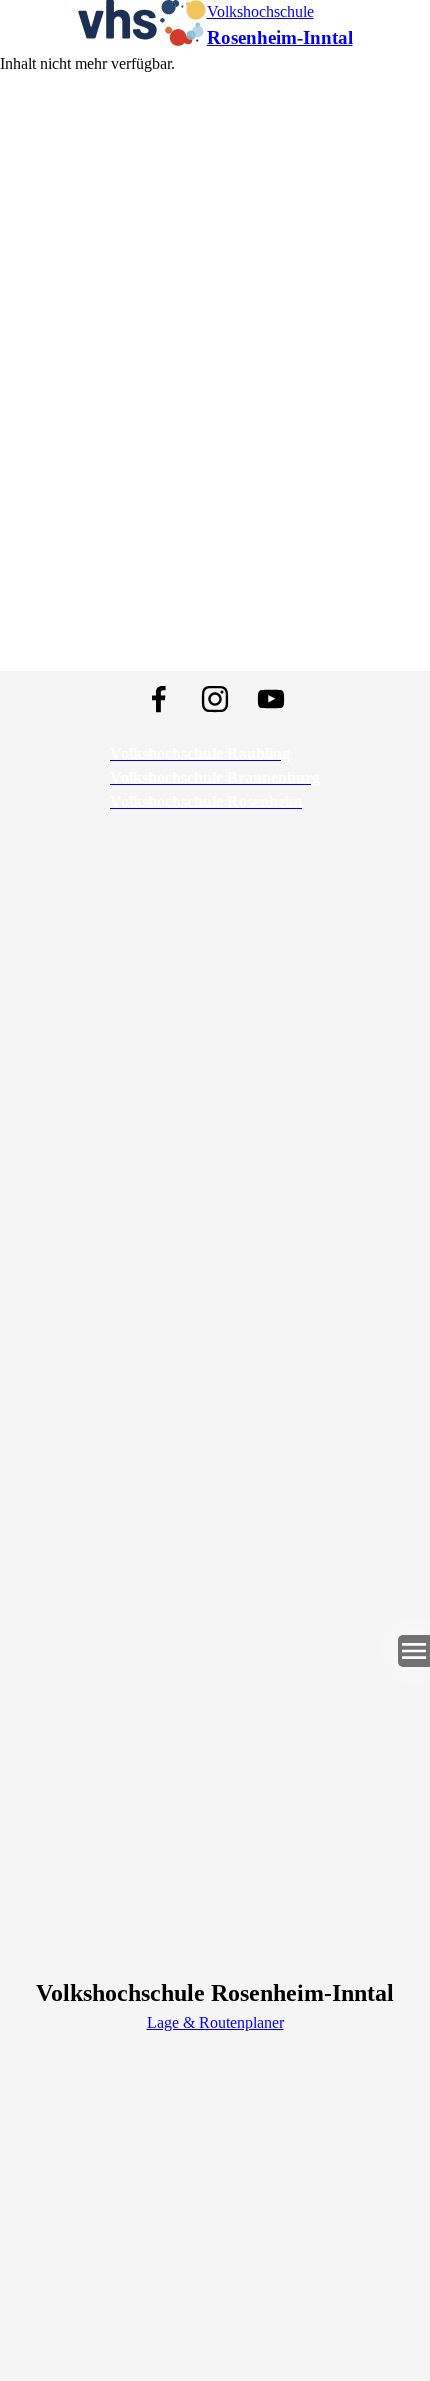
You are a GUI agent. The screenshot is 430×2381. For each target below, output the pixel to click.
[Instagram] (215, 699)
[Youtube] (271, 699)
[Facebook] (159, 699)
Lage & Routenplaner (215, 2022)
